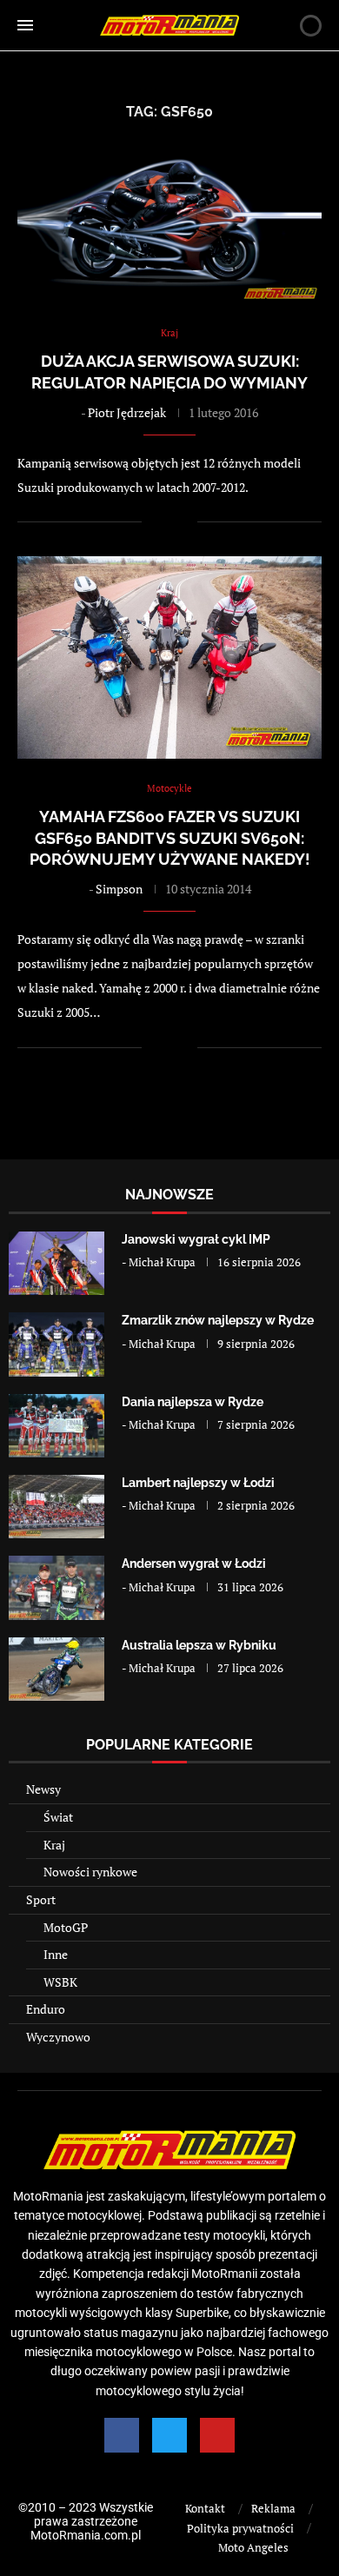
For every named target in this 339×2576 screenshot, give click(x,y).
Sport (41, 1899)
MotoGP (66, 1927)
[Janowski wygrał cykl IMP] (56, 1263)
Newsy (43, 1789)
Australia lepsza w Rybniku (199, 1645)
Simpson (119, 889)
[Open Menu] (25, 25)
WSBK (60, 1982)
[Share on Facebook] (166, 522)
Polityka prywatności (240, 2528)
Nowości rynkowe (90, 1872)
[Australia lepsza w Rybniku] (56, 1669)
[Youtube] (217, 2435)
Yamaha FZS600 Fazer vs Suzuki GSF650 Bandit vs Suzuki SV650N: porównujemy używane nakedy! (170, 838)
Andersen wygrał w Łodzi (194, 1564)
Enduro (46, 2009)
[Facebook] (122, 2435)
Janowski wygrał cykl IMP (196, 1239)
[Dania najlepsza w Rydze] (56, 1426)
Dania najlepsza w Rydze (193, 1402)
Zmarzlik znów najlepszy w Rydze (218, 1320)
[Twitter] (169, 2435)
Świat (58, 1817)
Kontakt (205, 2508)
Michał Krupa (162, 1262)
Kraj (54, 1845)
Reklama (273, 2508)
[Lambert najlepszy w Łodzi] (56, 1507)
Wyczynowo (58, 2037)
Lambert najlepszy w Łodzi (198, 1483)
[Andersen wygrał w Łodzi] (56, 1587)
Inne (56, 1954)
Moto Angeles (253, 2547)
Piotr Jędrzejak (127, 412)
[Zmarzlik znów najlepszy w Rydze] (56, 1344)
